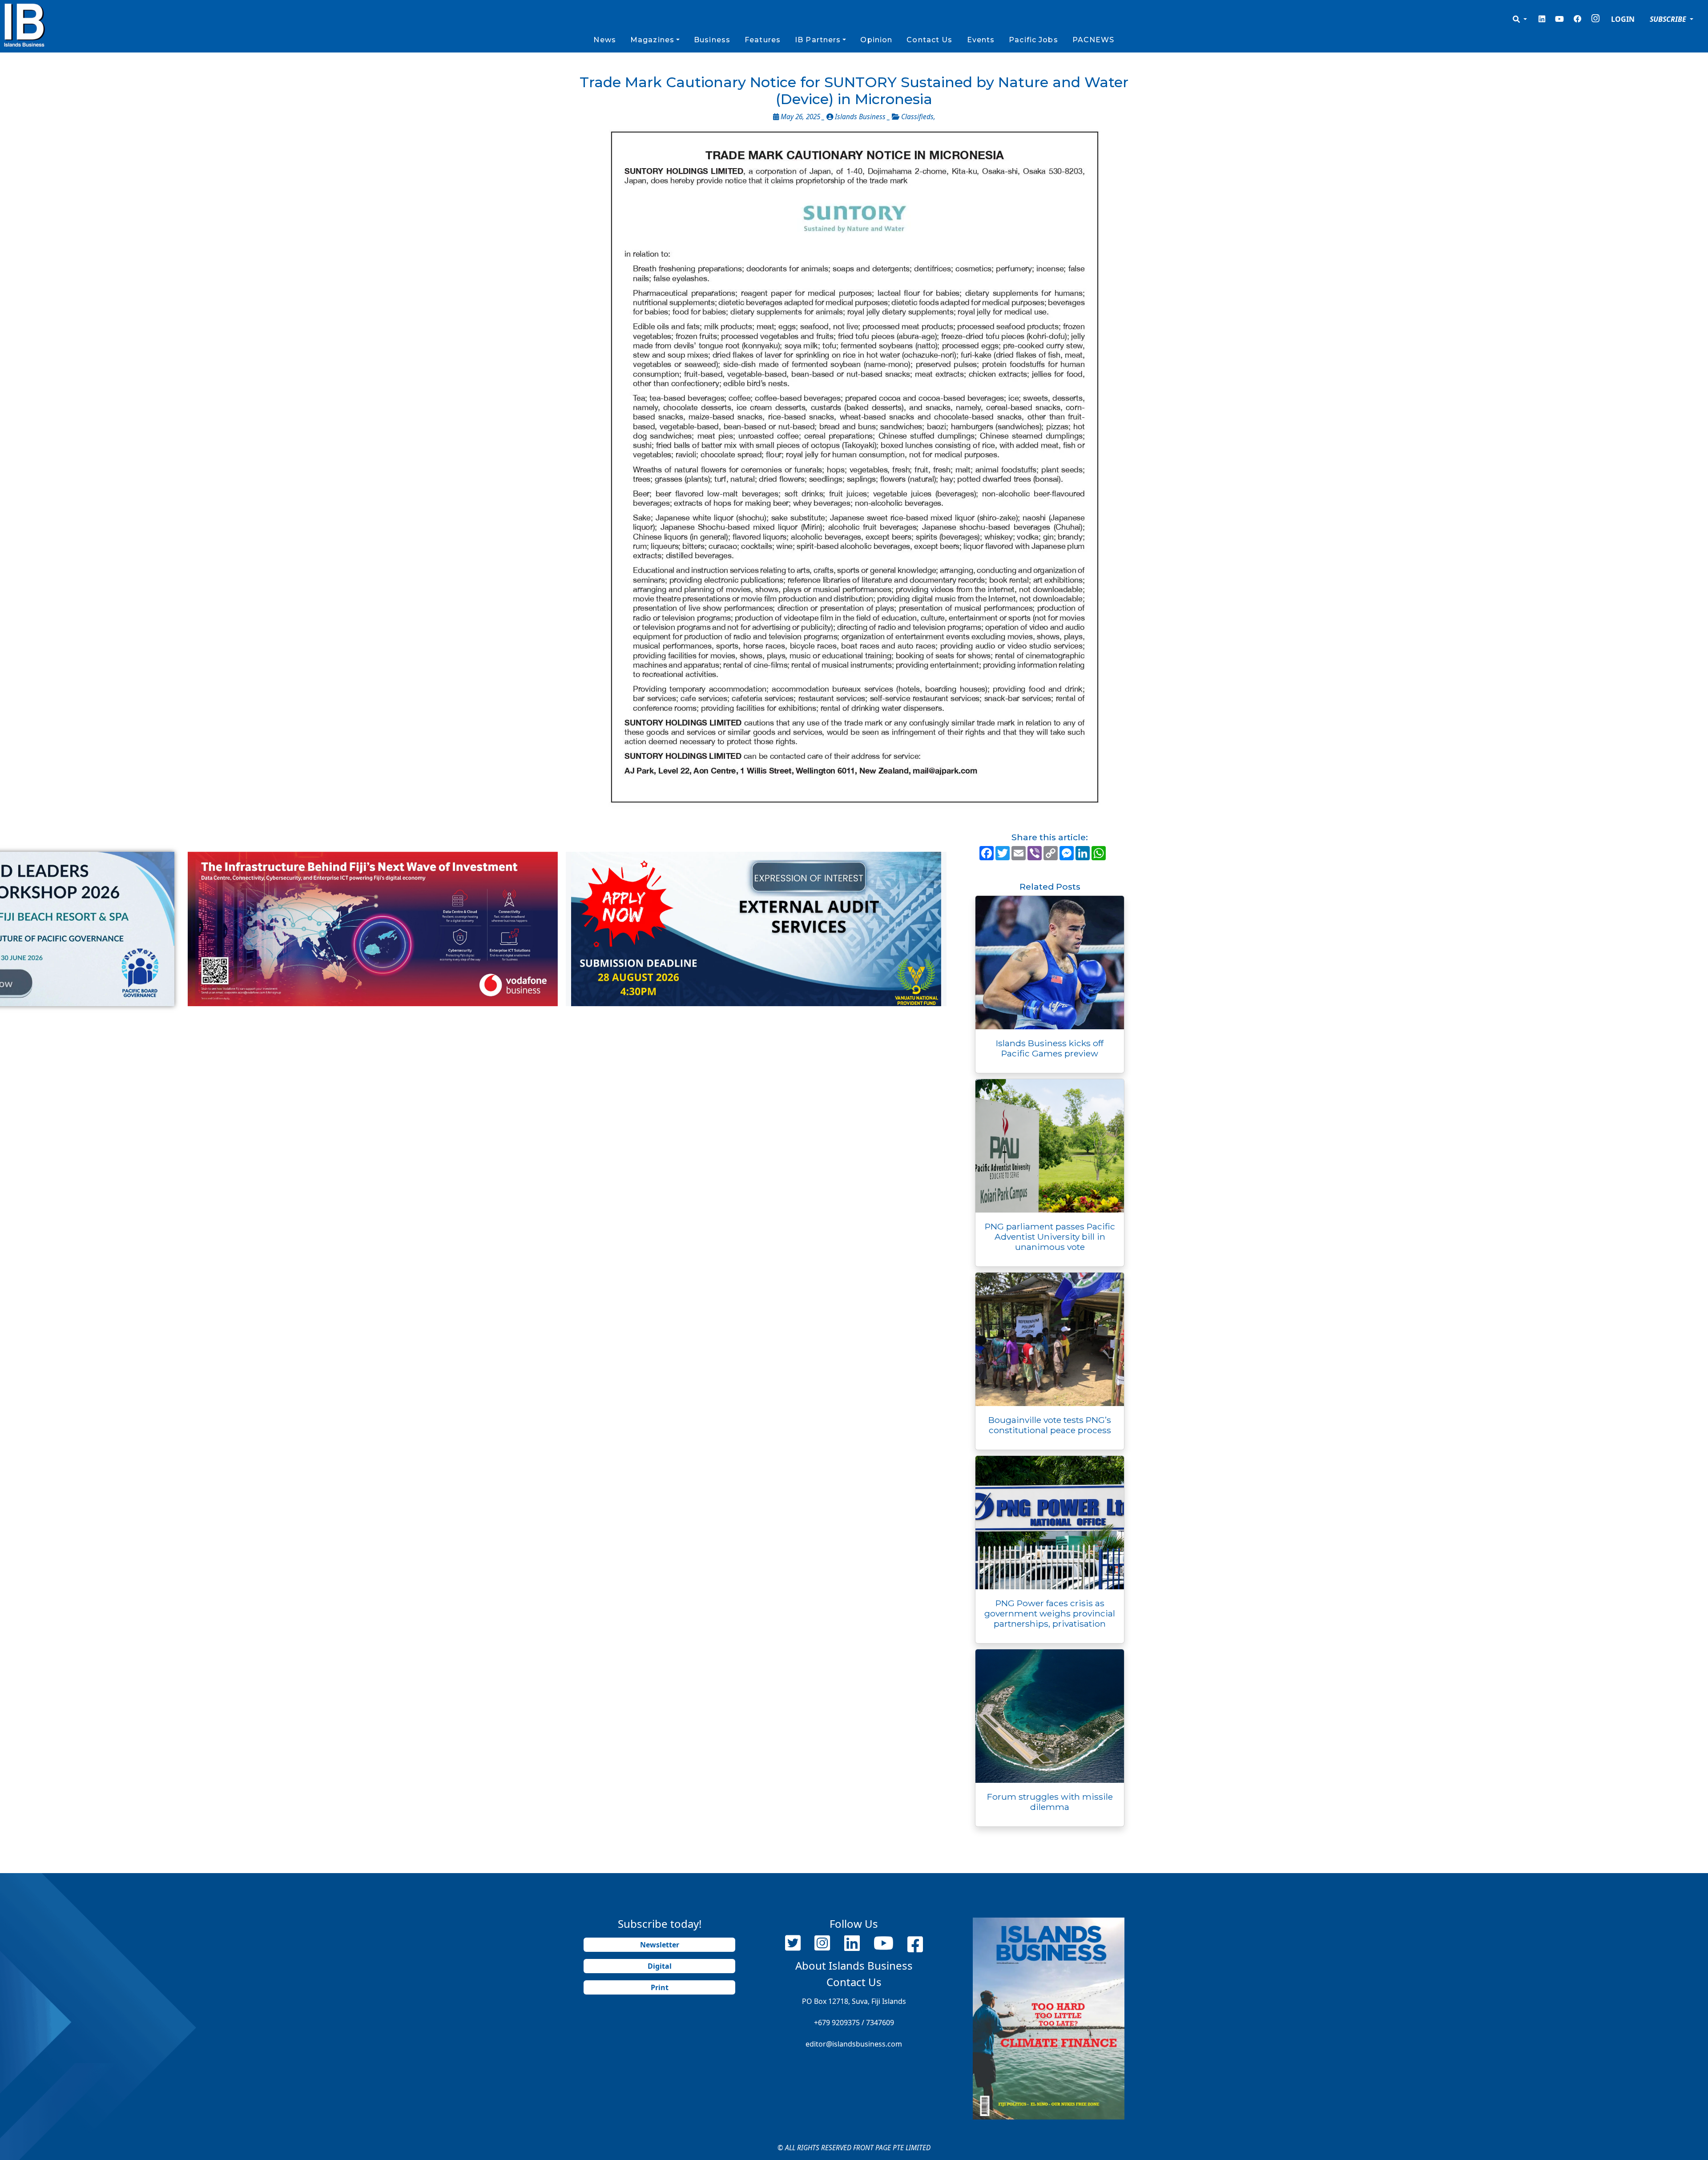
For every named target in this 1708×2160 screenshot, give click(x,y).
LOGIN (1623, 19)
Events (981, 40)
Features (763, 40)
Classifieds (917, 117)
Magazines (652, 40)
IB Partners (818, 40)
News (604, 40)
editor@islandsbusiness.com (854, 2044)
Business (712, 40)
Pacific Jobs (1033, 40)
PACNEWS (1094, 40)
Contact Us (929, 40)
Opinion (876, 40)
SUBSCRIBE (1669, 19)
